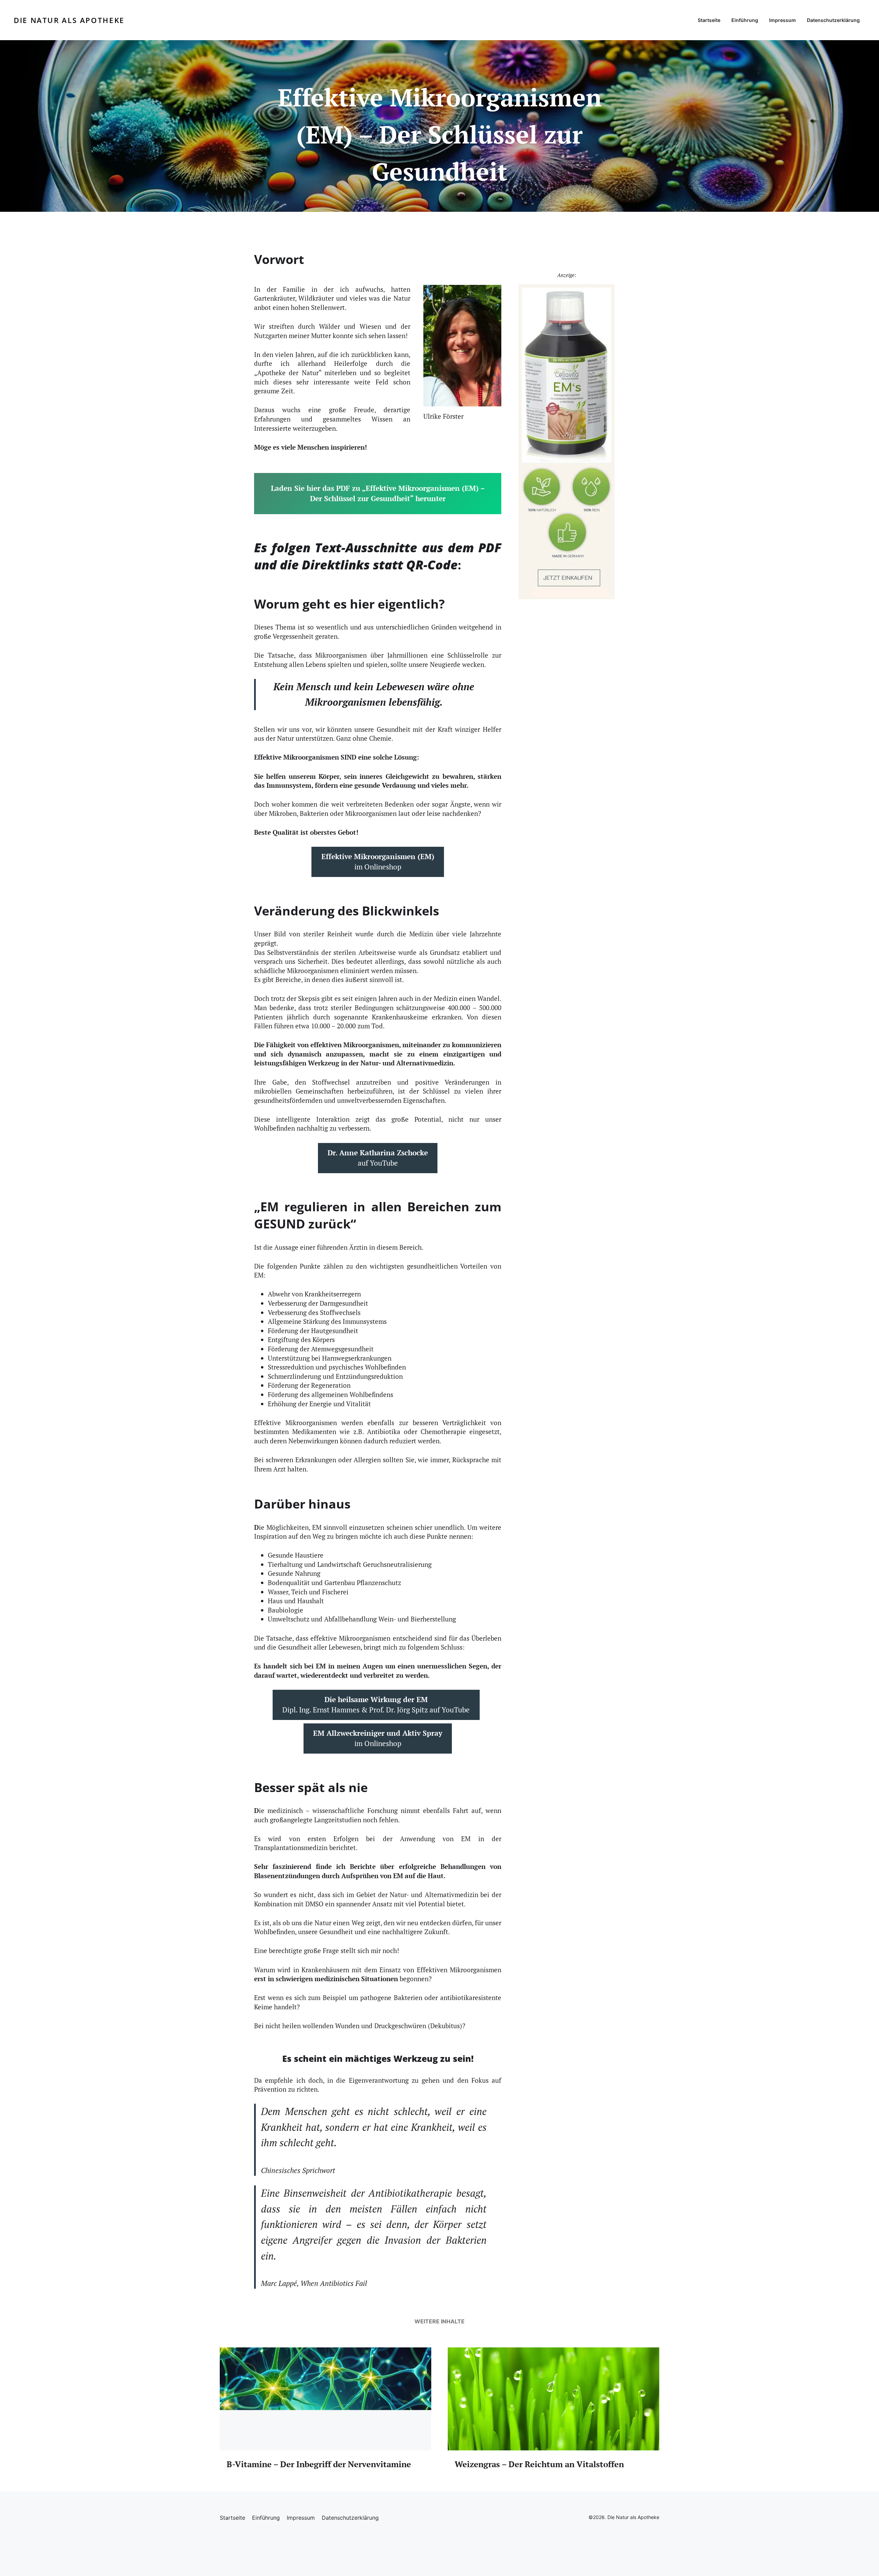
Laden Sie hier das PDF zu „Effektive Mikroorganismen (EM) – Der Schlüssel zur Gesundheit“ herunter (378, 493)
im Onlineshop (378, 862)
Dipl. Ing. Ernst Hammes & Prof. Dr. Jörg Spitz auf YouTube (376, 1705)
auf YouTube (378, 1158)
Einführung (745, 20)
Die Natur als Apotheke (69, 20)
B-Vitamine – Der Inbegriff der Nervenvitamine (319, 2464)
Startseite (709, 20)
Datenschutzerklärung (833, 20)
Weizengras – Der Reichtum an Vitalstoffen (539, 2464)
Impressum (783, 20)
